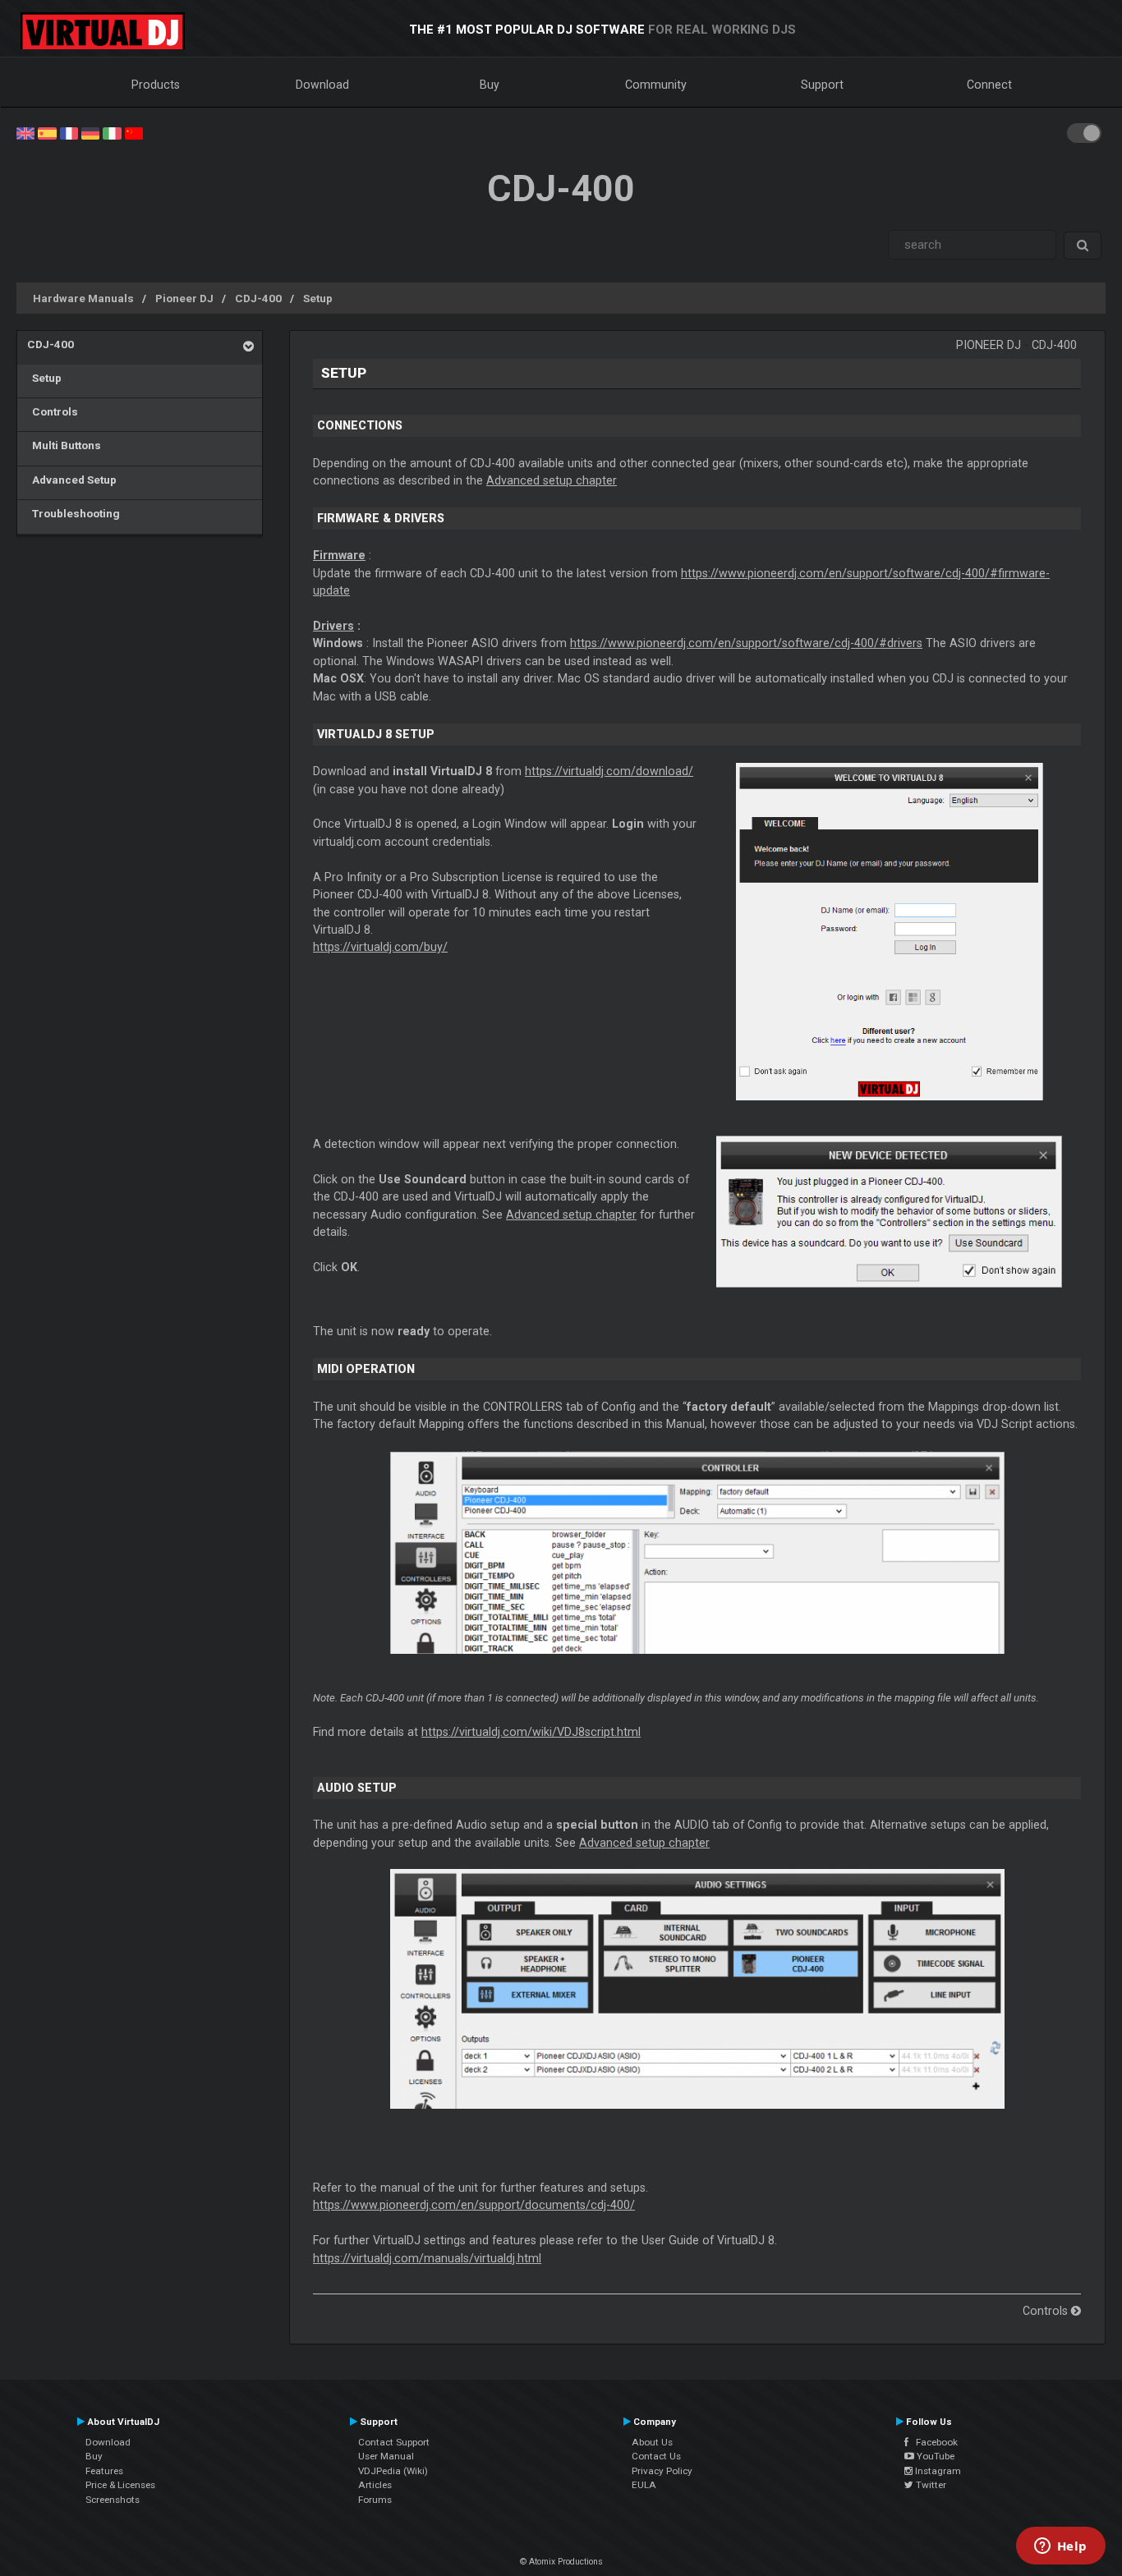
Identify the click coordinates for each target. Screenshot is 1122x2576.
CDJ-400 (258, 298)
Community (656, 85)
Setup (318, 298)
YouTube (934, 2456)
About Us (652, 2442)
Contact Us (656, 2456)
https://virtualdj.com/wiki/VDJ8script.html (531, 1732)
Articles (375, 2485)
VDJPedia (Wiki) (393, 2471)
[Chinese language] (134, 132)
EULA (644, 2485)
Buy (490, 85)
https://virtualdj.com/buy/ (380, 947)
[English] (25, 132)
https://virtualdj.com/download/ (609, 771)
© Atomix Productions (561, 2562)
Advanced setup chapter (552, 480)
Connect (989, 85)
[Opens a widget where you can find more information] (1060, 2547)
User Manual (386, 2456)
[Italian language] (112, 132)
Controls (53, 411)
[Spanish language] (47, 132)
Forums (375, 2500)
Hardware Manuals (83, 298)
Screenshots (113, 2500)
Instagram (937, 2471)
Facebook (933, 2442)
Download (322, 85)
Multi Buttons (64, 445)
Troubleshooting (74, 513)
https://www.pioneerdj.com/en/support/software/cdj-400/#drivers (746, 643)
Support (822, 85)
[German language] (90, 132)
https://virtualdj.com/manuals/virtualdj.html (427, 2258)
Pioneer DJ (184, 298)
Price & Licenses (120, 2485)
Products (156, 85)
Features (104, 2471)
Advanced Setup (72, 480)
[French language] (69, 132)
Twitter (930, 2485)
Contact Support (394, 2442)
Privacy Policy (662, 2471)
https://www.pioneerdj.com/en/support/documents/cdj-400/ (474, 2205)
